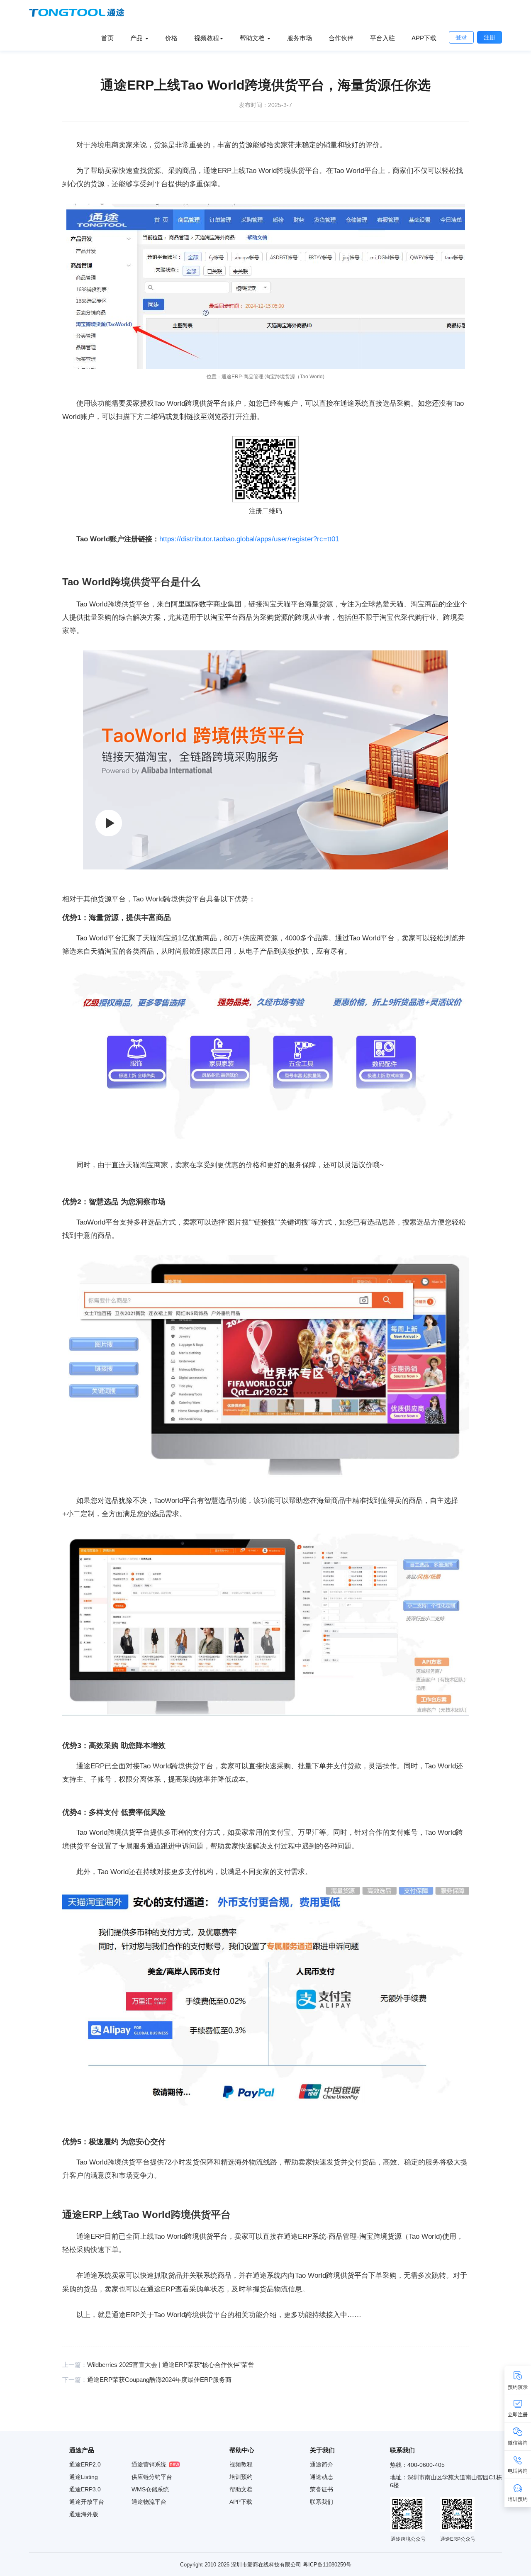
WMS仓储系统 (150, 2489)
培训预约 (241, 2477)
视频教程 (241, 2464)
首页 (107, 38)
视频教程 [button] (207, 38)
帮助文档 (241, 2489)
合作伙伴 (341, 38)
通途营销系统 (149, 2464)
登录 (461, 37)
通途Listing (84, 2477)
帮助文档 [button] (253, 38)
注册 (490, 37)
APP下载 (424, 38)
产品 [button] (137, 38)
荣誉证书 (322, 2489)
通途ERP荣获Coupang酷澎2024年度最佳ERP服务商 (159, 2380)
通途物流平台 (149, 2502)
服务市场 (300, 38)
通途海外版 (84, 2514)
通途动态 (322, 2477)
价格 (171, 38)
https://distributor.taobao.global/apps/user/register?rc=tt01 (249, 539)
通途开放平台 (87, 2502)
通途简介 (322, 2464)
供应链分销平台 (152, 2477)
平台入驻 (382, 38)
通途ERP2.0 (85, 2464)
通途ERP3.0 (85, 2489)
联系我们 (322, 2502)
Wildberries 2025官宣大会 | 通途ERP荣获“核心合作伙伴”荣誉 (171, 2365)
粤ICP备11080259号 (327, 2565)
